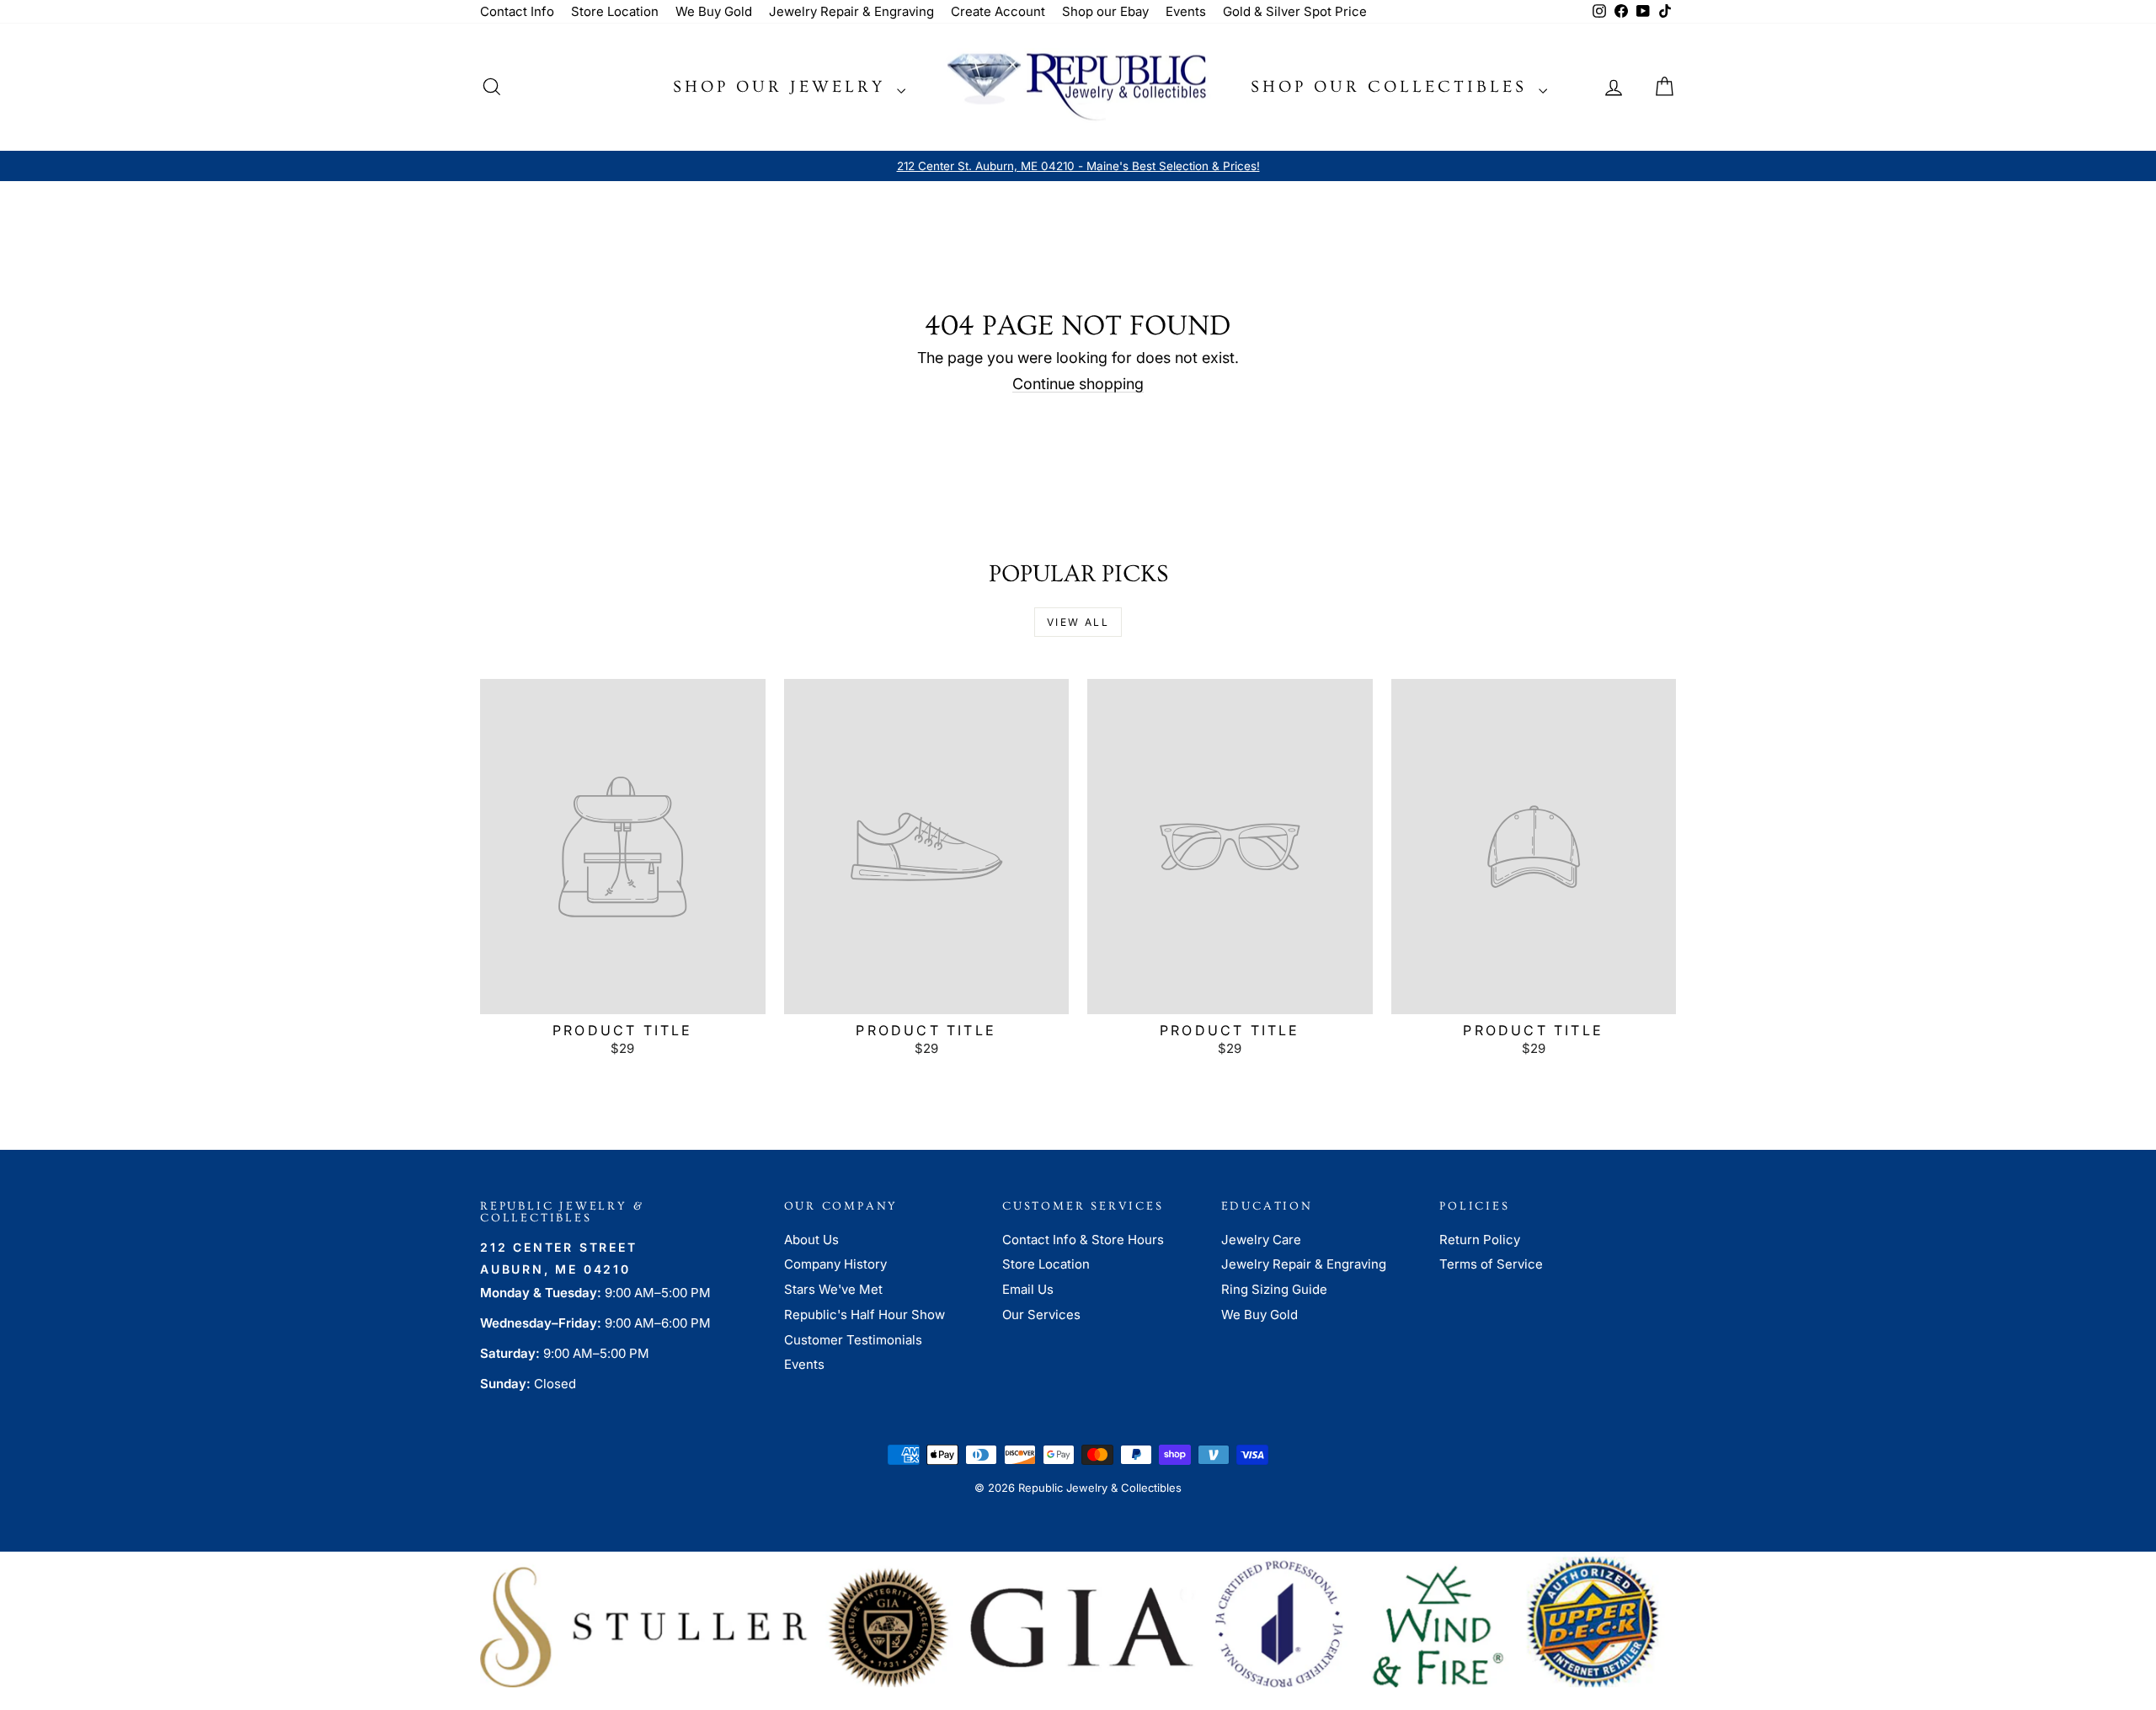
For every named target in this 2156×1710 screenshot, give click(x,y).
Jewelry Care (1261, 1240)
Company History (835, 1264)
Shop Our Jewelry (783, 87)
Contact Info (517, 11)
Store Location (615, 11)
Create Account (998, 11)
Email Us (1028, 1289)
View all (1078, 622)
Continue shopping (1078, 384)
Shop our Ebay (1105, 11)
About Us (811, 1240)
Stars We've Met (833, 1289)
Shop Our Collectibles (1393, 87)
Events (1186, 11)
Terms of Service (1491, 1264)
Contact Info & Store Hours (1083, 1240)
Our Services (1041, 1315)
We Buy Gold (714, 11)
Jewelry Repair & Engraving (851, 11)
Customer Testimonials (853, 1340)
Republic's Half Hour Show (865, 1315)
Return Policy (1480, 1240)
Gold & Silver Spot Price (1295, 11)
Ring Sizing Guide (1274, 1289)
